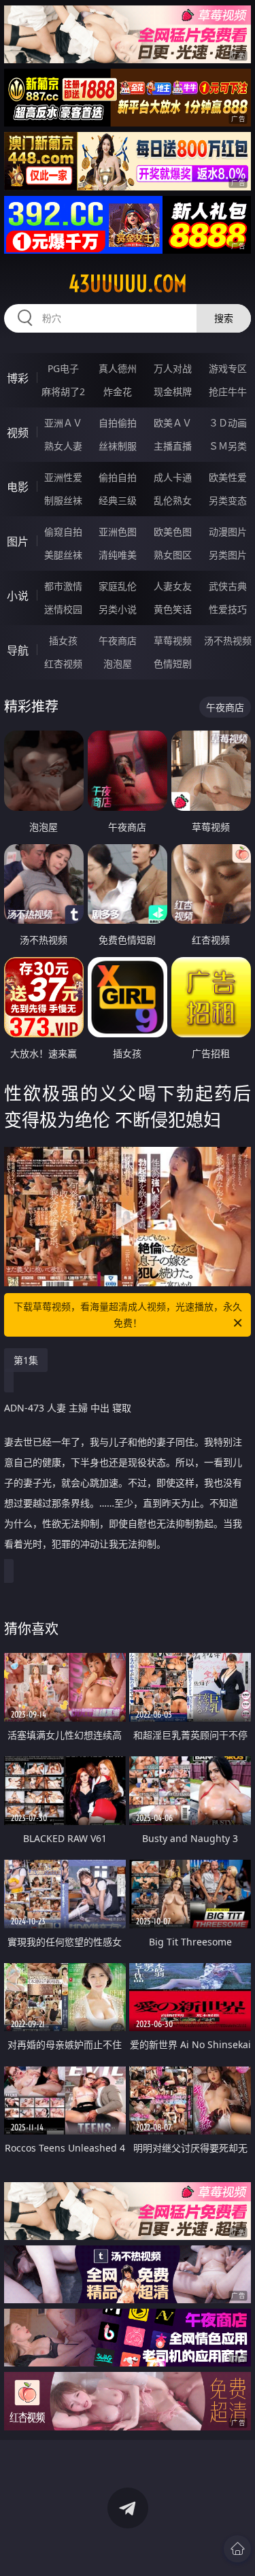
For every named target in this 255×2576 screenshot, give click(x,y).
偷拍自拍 (118, 477)
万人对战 (173, 368)
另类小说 (118, 609)
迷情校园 (63, 609)
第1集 (26, 1360)
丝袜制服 (118, 446)
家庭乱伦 (118, 586)
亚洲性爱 (63, 477)
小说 (18, 596)
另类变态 (228, 500)
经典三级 (118, 500)
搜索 (224, 318)
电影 (18, 487)
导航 (18, 650)
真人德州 (118, 368)
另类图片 (228, 555)
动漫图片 (228, 532)
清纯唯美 (118, 555)
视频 (18, 433)
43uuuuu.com (128, 284)
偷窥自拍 (63, 532)
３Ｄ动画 (228, 423)
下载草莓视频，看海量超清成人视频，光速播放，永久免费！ (128, 1315)
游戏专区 (228, 368)
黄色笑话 (173, 609)
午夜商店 (118, 640)
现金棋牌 (173, 391)
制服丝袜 (63, 500)
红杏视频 (63, 664)
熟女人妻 (63, 446)
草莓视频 (173, 640)
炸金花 (118, 391)
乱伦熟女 (173, 500)
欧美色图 (173, 532)
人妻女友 (173, 586)
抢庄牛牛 (228, 391)
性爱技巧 (228, 609)
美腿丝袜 (63, 555)
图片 (18, 541)
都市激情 (63, 586)
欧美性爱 (228, 477)
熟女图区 (173, 555)
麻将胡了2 (63, 391)
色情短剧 (173, 664)
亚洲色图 (118, 532)
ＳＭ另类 (228, 446)
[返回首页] (237, 2549)
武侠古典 (228, 586)
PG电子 (63, 368)
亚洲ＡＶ (63, 423)
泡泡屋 (118, 664)
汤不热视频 (228, 640)
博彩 (18, 378)
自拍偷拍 (118, 423)
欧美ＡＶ (173, 423)
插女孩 (63, 640)
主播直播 (173, 446)
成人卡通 (173, 477)
